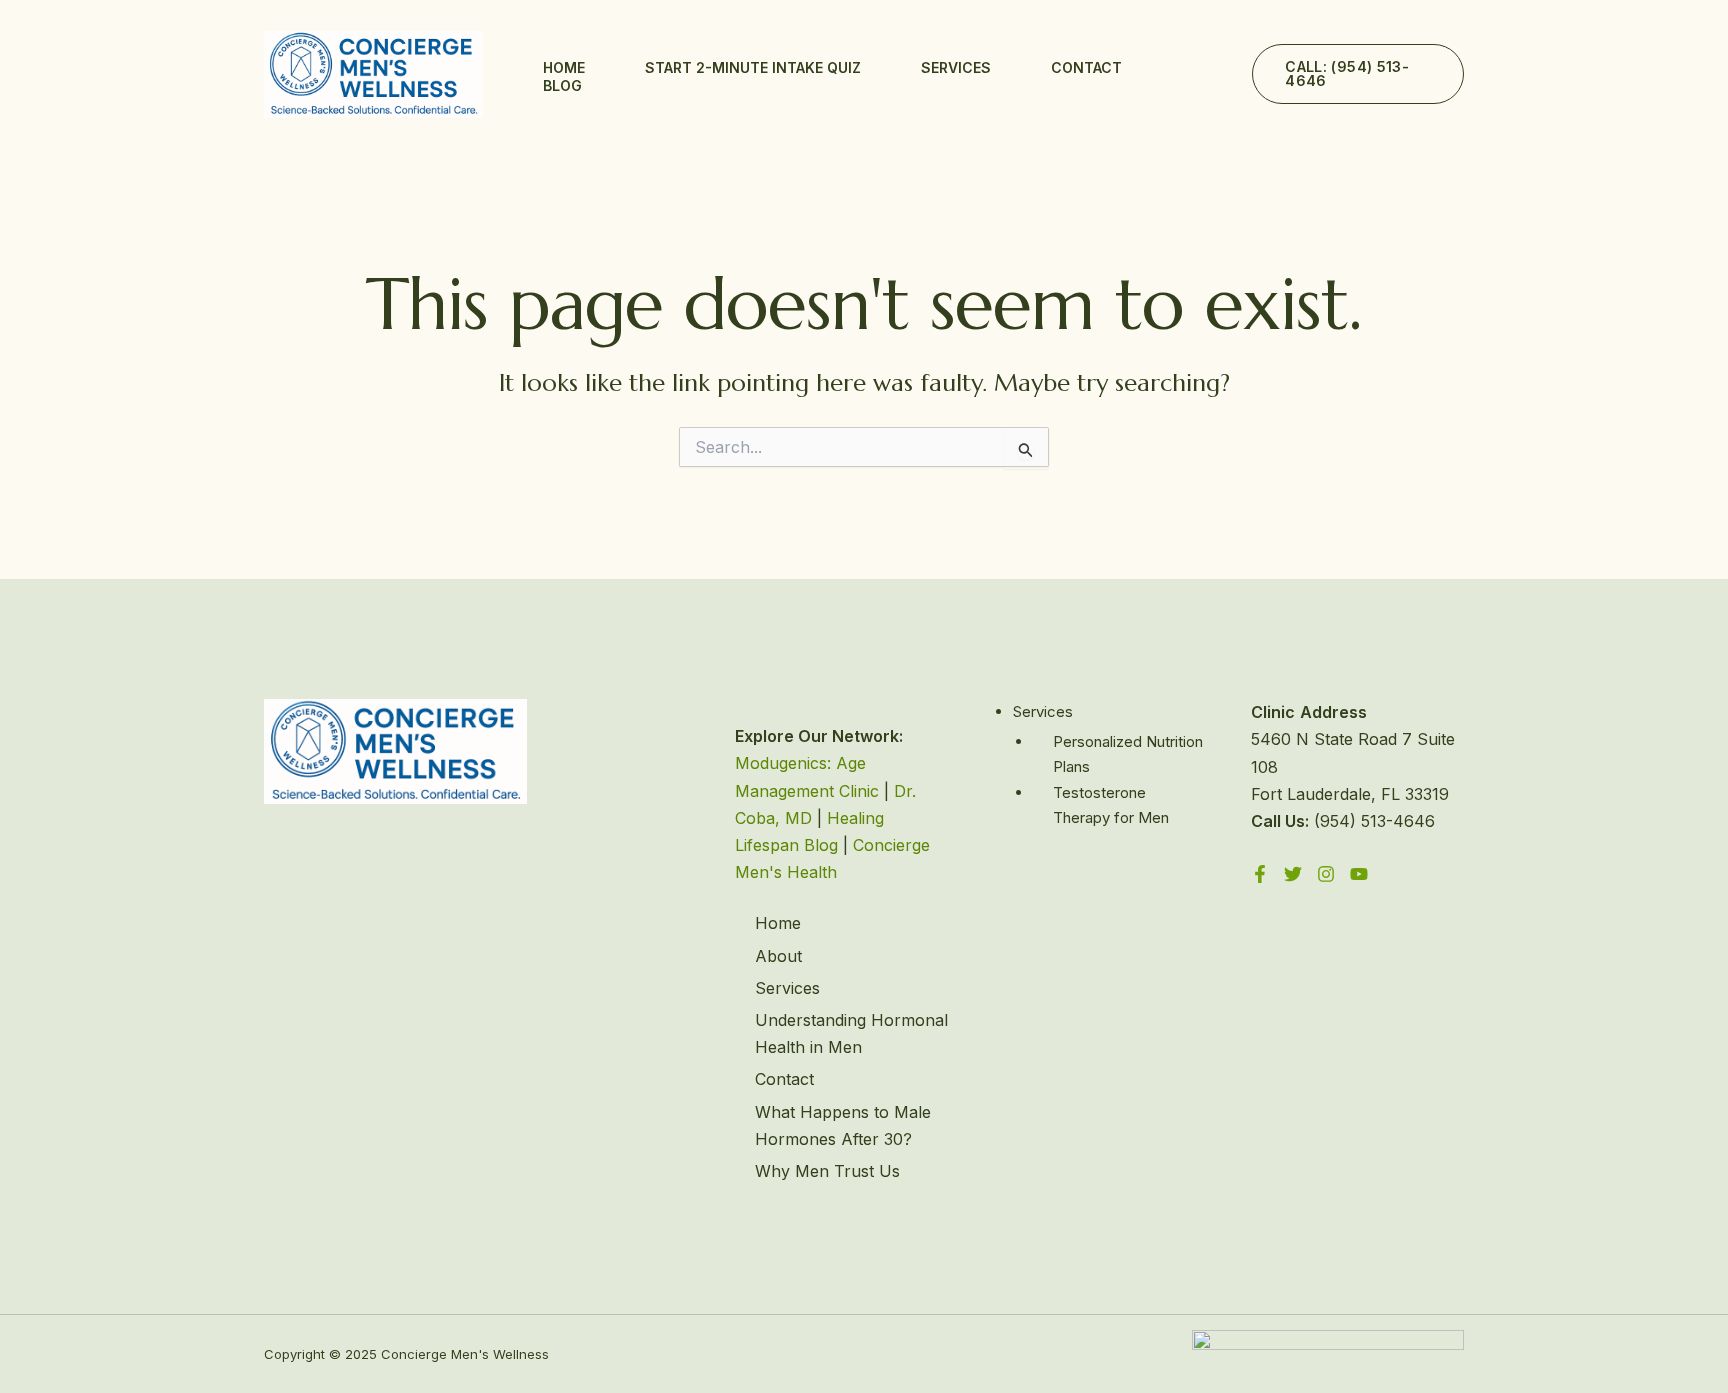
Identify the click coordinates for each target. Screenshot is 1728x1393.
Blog (562, 85)
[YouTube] (1359, 874)
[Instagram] (1326, 874)
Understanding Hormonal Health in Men (851, 1033)
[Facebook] (1260, 874)
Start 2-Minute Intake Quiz (753, 67)
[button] (1358, 74)
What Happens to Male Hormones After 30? (843, 1125)
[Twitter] (1293, 874)
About (778, 956)
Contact (1086, 67)
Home (564, 67)
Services (956, 67)
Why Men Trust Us (827, 1171)
